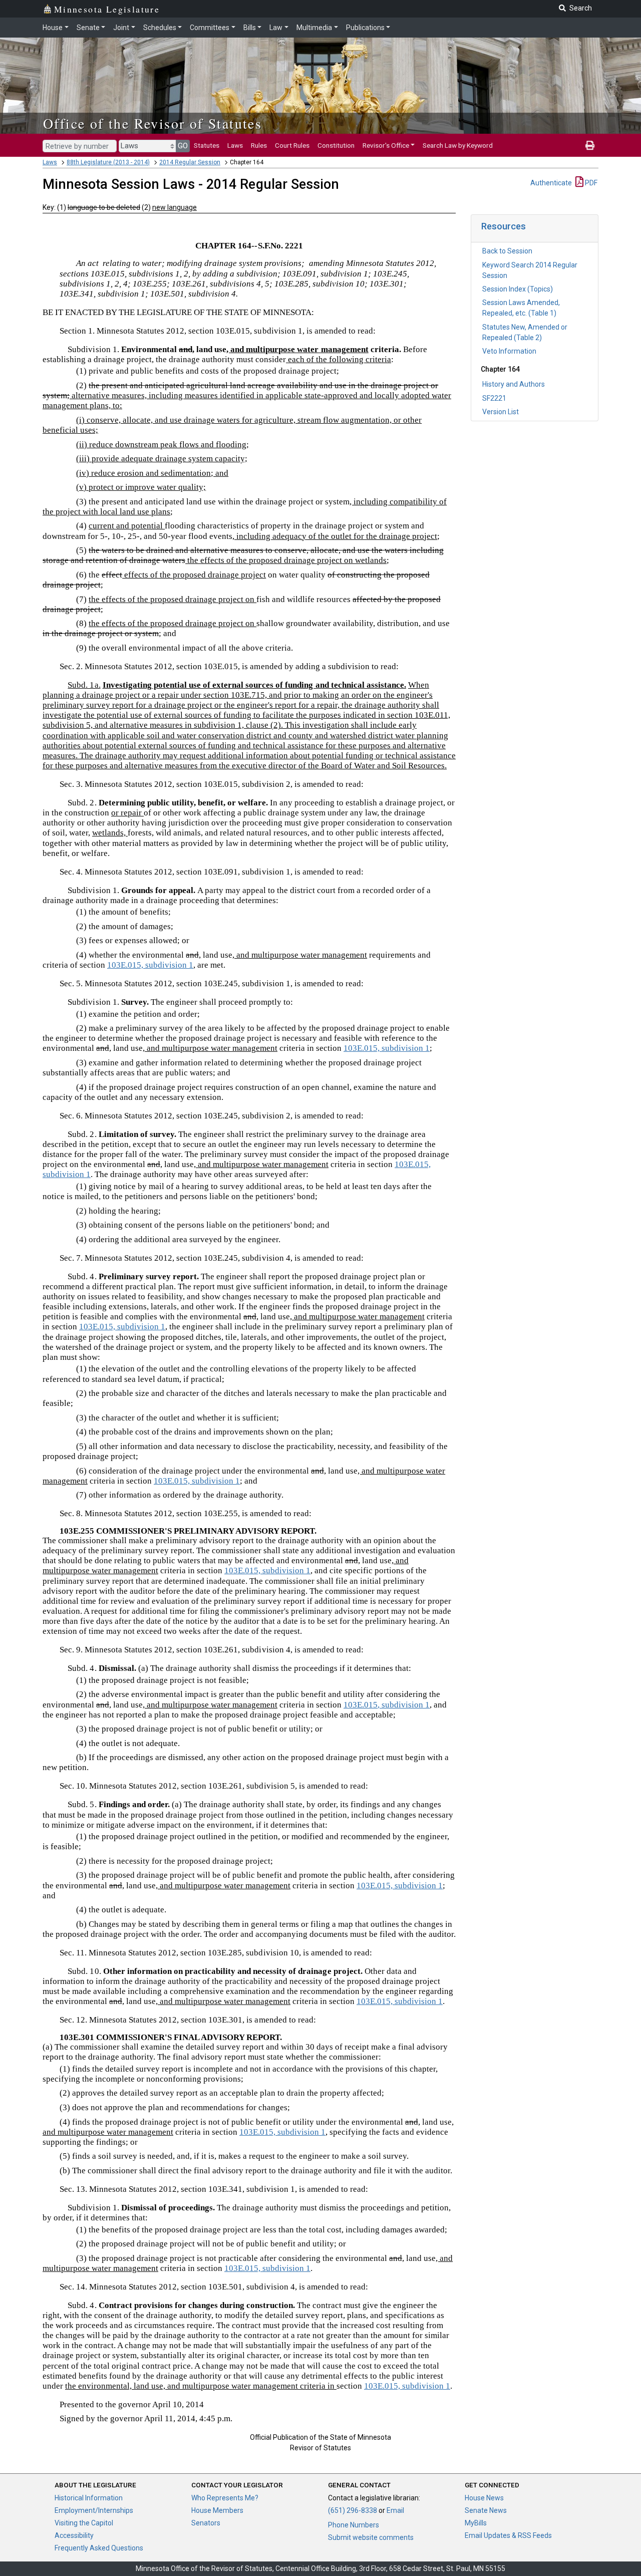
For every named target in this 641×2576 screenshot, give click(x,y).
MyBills (476, 2523)
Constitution (336, 145)
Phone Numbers (354, 2525)
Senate (88, 28)
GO (183, 146)
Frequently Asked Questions (99, 2548)
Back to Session (507, 251)
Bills (250, 28)
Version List (501, 412)
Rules (259, 145)
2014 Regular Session (190, 162)
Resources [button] (504, 226)
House (53, 28)
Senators (206, 2523)
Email (395, 2510)
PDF (590, 183)
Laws (235, 145)
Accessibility (74, 2535)
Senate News (486, 2510)
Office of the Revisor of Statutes (152, 123)
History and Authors (514, 384)
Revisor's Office (386, 145)
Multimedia (314, 28)
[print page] (590, 145)
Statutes (207, 145)
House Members (217, 2510)
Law (276, 28)
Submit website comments (371, 2537)
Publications (365, 28)
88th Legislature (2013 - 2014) (108, 162)
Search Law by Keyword (458, 145)
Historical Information (89, 2498)
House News (484, 2498)
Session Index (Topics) (518, 289)
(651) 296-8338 (353, 2510)
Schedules (160, 28)
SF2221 (494, 398)
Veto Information (509, 351)
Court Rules (292, 145)
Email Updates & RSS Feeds (508, 2535)
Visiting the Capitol (84, 2523)
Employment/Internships (94, 2510)
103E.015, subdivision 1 (150, 965)
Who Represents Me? (225, 2498)
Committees (210, 28)
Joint (121, 28)
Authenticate (551, 183)
